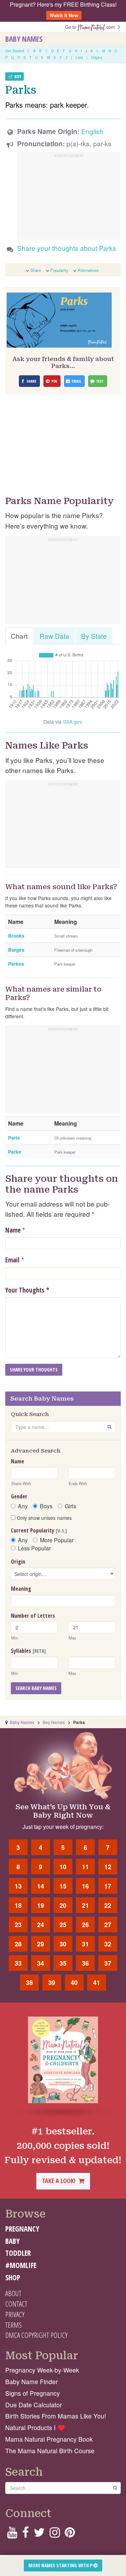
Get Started (15, 51)
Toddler (18, 2253)
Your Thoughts (27, 1290)
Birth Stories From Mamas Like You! (56, 2416)
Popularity (59, 270)
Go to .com (91, 27)
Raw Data (54, 636)
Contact (16, 2304)
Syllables (28, 1651)
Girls (71, 1506)
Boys (46, 1506)
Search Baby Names (36, 1688)
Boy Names (54, 1722)
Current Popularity (39, 1530)
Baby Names (24, 39)
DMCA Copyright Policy (36, 2335)
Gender (19, 1496)
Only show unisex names (44, 1518)
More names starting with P (61, 2565)
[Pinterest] (70, 2534)
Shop (13, 2278)
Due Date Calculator (34, 2405)
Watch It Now (64, 15)
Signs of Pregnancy (33, 2393)
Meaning (21, 1589)
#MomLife (21, 2265)
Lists (79, 58)
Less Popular (34, 1548)
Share (36, 270)
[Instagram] (55, 2534)
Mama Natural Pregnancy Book (49, 2439)
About (13, 2293)
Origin (18, 1562)
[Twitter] (39, 2534)
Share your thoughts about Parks (67, 248)
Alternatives (88, 270)
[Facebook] (25, 2534)
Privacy (15, 2314)
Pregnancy (22, 2229)
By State (94, 636)
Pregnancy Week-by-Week (42, 2370)
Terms (13, 2325)
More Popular (57, 1540)
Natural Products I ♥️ (35, 2427)
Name (13, 1230)
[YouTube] (12, 2534)
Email (12, 1260)
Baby (12, 2241)
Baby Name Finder (31, 2382)
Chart (19, 636)
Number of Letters (33, 1616)
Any (23, 1506)
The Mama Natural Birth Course (50, 2451)
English (92, 131)
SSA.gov (72, 722)
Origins (97, 58)
